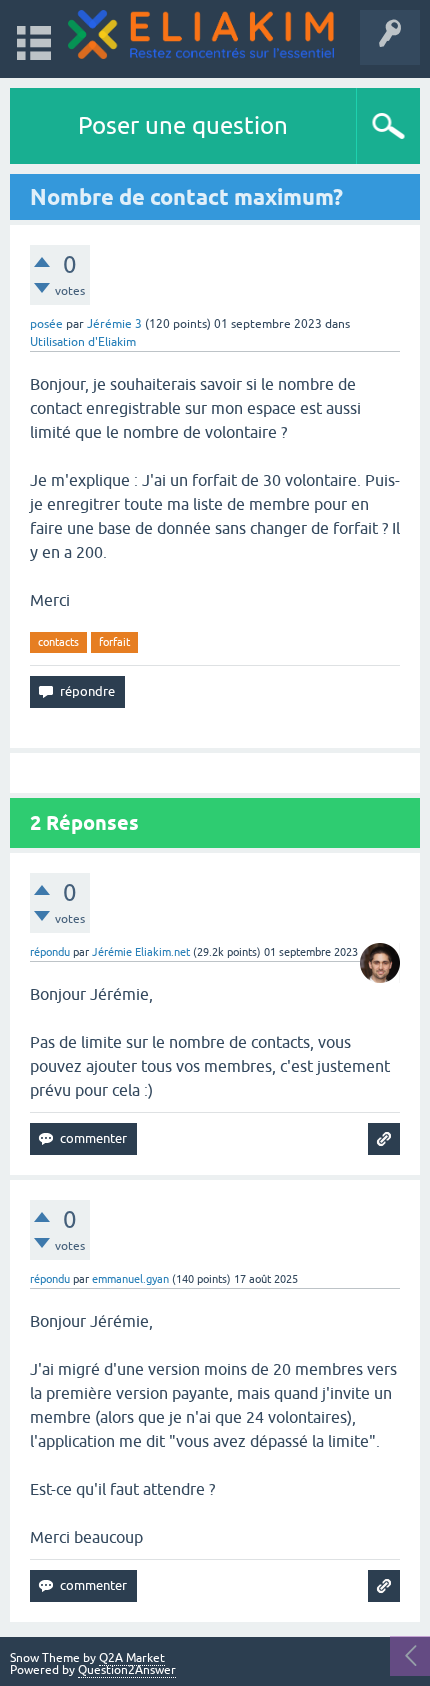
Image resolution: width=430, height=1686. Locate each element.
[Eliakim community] (201, 34)
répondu (50, 952)
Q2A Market (132, 1658)
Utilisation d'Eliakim (83, 342)
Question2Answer (127, 1670)
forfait (114, 642)
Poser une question (183, 125)
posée (46, 324)
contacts (58, 642)
